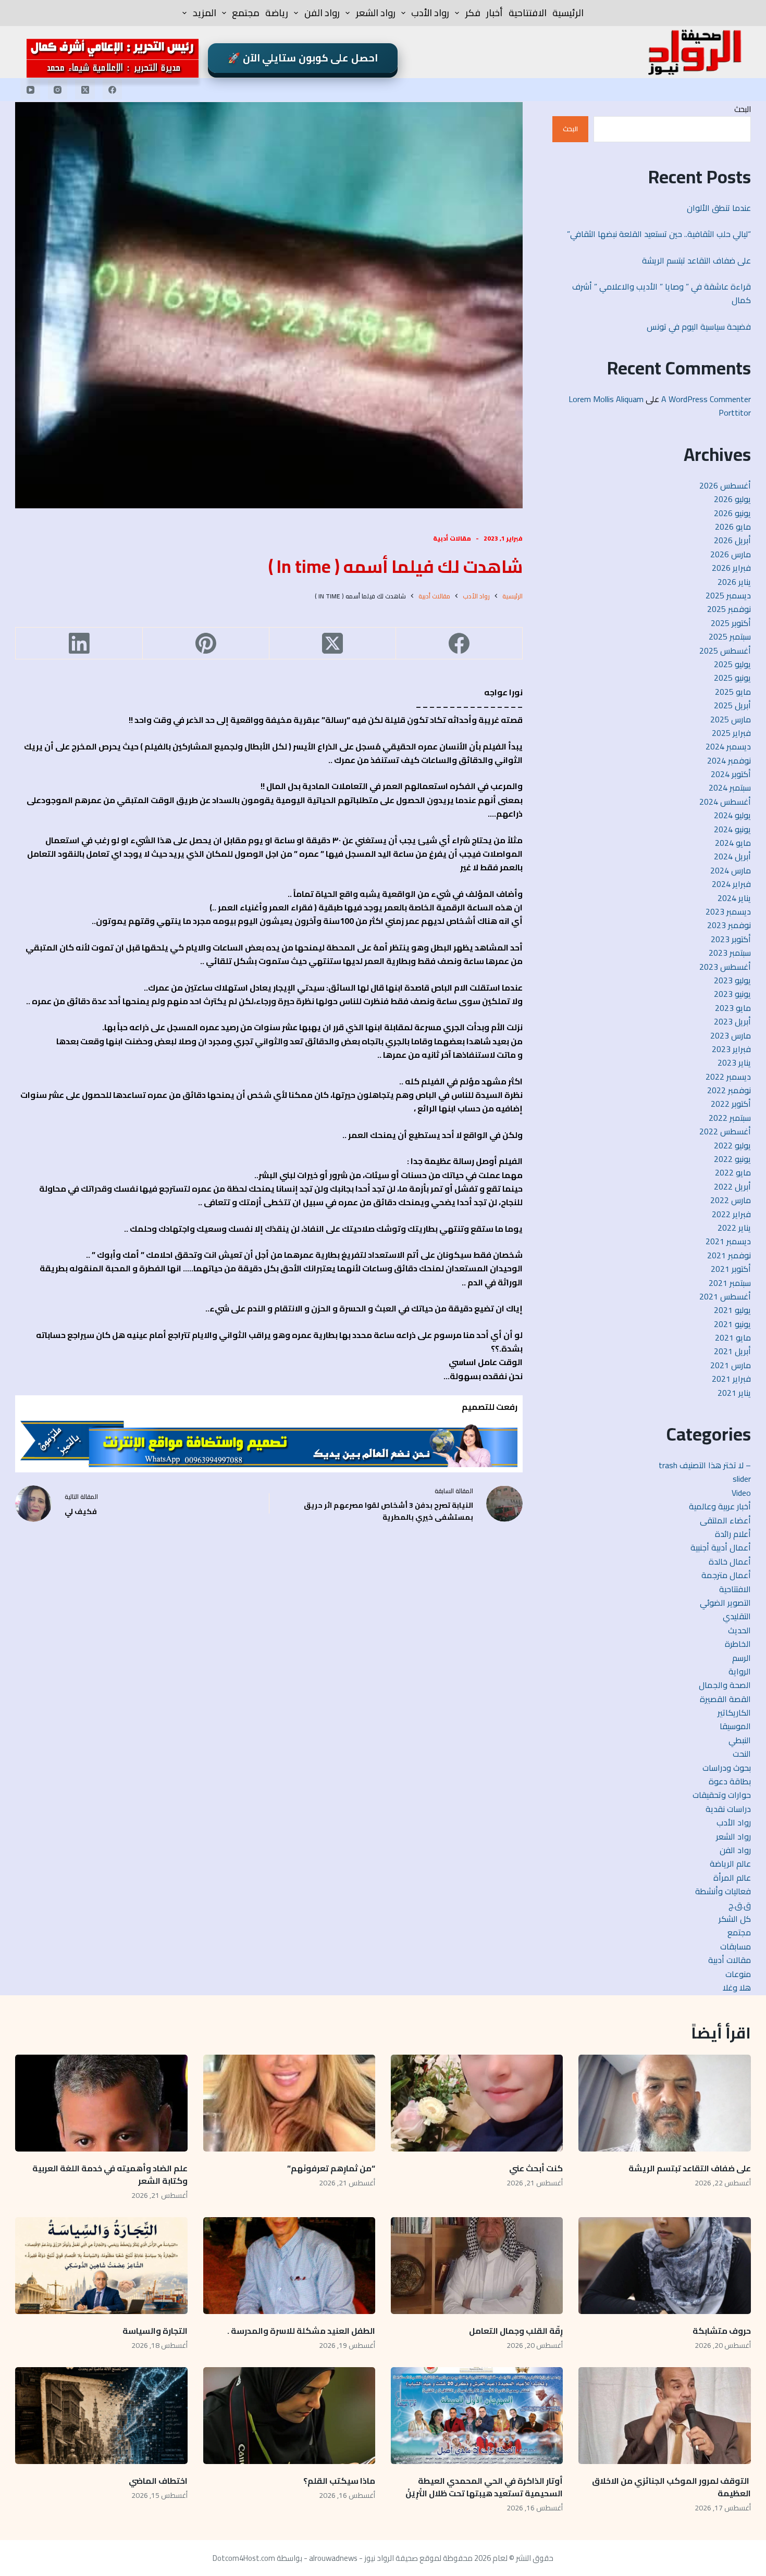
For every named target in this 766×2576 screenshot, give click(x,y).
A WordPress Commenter (706, 399)
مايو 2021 (733, 1337)
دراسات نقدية (728, 1809)
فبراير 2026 (731, 568)
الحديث (739, 1630)
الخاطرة (738, 1644)
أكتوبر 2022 (731, 1104)
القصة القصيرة (725, 1699)
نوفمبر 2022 (729, 1090)
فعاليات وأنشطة (723, 1891)
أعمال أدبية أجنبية (721, 1547)
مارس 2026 (731, 554)
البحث (743, 109)
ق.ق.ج (740, 1905)
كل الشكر (735, 1919)
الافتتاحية (528, 13)
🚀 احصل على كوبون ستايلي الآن (303, 58)
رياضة (277, 13)
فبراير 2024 (731, 884)
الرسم (742, 1658)
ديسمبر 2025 (728, 595)
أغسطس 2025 (725, 651)
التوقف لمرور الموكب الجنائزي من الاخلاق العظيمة (671, 2487)
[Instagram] (58, 90)
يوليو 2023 (732, 980)
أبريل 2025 (732, 705)
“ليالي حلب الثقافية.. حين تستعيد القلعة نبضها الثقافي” (659, 234)
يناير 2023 (734, 1062)
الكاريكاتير (734, 1712)
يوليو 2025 (732, 664)
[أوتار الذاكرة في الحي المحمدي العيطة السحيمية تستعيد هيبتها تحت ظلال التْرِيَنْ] (477, 2416)
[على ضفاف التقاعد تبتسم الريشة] (664, 2103)
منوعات (738, 1974)
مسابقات (736, 1946)
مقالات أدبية (452, 538)
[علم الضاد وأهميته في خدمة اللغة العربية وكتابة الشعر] (101, 2103)
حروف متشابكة (722, 2331)
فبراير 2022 (731, 1214)
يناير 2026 (734, 582)
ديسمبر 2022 (728, 1077)
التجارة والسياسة (155, 2331)
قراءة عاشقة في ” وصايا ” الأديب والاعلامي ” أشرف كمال (662, 293)
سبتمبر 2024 (730, 787)
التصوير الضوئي (725, 1603)
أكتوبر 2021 (731, 1269)
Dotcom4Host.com (244, 2558)
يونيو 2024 (732, 829)
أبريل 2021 (732, 1351)
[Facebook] (113, 90)
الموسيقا (735, 1726)
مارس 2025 (731, 719)
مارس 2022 (731, 1200)
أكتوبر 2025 (731, 623)
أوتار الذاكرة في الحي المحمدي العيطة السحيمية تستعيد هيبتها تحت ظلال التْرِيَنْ (484, 2487)
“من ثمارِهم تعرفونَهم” (331, 2168)
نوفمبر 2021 (729, 1255)
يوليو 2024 (732, 815)
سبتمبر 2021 (730, 1283)
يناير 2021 (734, 1393)
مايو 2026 (733, 527)
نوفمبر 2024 (729, 760)
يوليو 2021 (732, 1310)
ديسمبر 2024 (728, 746)
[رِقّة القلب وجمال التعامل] (477, 2266)
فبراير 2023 (731, 1049)
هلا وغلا (737, 1987)
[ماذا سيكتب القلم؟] (289, 2416)
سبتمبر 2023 (730, 953)
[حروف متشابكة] (664, 2266)
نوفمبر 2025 (729, 609)
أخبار (495, 13)
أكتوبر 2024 (731, 774)
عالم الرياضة (730, 1864)
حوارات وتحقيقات (722, 1795)
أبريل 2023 (732, 1021)
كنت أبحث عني (536, 2168)
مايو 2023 (733, 1008)
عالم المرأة (732, 1878)
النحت (742, 1754)
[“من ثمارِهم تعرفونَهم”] (289, 2103)
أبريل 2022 (732, 1186)
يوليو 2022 (732, 1145)
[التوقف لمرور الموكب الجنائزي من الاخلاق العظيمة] (664, 2416)
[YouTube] (30, 90)
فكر (473, 13)
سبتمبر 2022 (730, 1118)
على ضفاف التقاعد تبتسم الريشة (696, 260)
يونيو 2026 (732, 513)
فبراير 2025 (731, 733)
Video (741, 1493)
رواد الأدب (430, 13)
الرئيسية (568, 13)
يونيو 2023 (732, 994)
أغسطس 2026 (725, 485)
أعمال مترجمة (726, 1575)
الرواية (740, 1671)
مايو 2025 (733, 692)
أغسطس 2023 (725, 967)
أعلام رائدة (733, 1534)
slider (742, 1479)
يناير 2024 (734, 898)
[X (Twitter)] (85, 90)
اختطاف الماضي (158, 2481)
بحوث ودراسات (727, 1768)
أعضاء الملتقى (725, 1520)
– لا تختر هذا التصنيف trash (705, 1465)
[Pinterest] (206, 643)
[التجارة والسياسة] (101, 2266)
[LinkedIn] (78, 643)
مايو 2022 (733, 1172)
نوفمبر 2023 (729, 925)
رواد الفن (322, 13)
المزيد (205, 13)
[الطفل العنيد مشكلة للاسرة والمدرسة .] (289, 2266)
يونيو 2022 (732, 1159)
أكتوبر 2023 (731, 939)
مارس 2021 (731, 1365)
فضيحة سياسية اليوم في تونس (699, 327)
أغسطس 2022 (725, 1131)
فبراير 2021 (731, 1379)
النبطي (740, 1740)
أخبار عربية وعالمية (720, 1506)
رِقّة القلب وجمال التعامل (515, 2331)
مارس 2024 (731, 870)
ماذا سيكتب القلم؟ (339, 2481)
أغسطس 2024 (725, 802)
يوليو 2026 (732, 499)
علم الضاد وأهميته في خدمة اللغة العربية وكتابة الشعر (110, 2174)
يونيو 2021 (732, 1324)
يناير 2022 (734, 1228)
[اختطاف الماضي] (101, 2416)
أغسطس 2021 (725, 1296)
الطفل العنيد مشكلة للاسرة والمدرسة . (301, 2331)
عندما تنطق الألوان (718, 208)
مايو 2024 (733, 843)
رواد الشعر (376, 13)
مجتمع (246, 13)
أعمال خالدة (730, 1561)
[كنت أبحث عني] (477, 2103)
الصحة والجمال (725, 1685)
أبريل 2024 (732, 856)
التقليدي (737, 1616)
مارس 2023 (731, 1035)
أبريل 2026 (732, 540)
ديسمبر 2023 (728, 911)
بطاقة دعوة (730, 1781)
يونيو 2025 (732, 678)
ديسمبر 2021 (728, 1241)
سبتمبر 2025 (730, 636)
